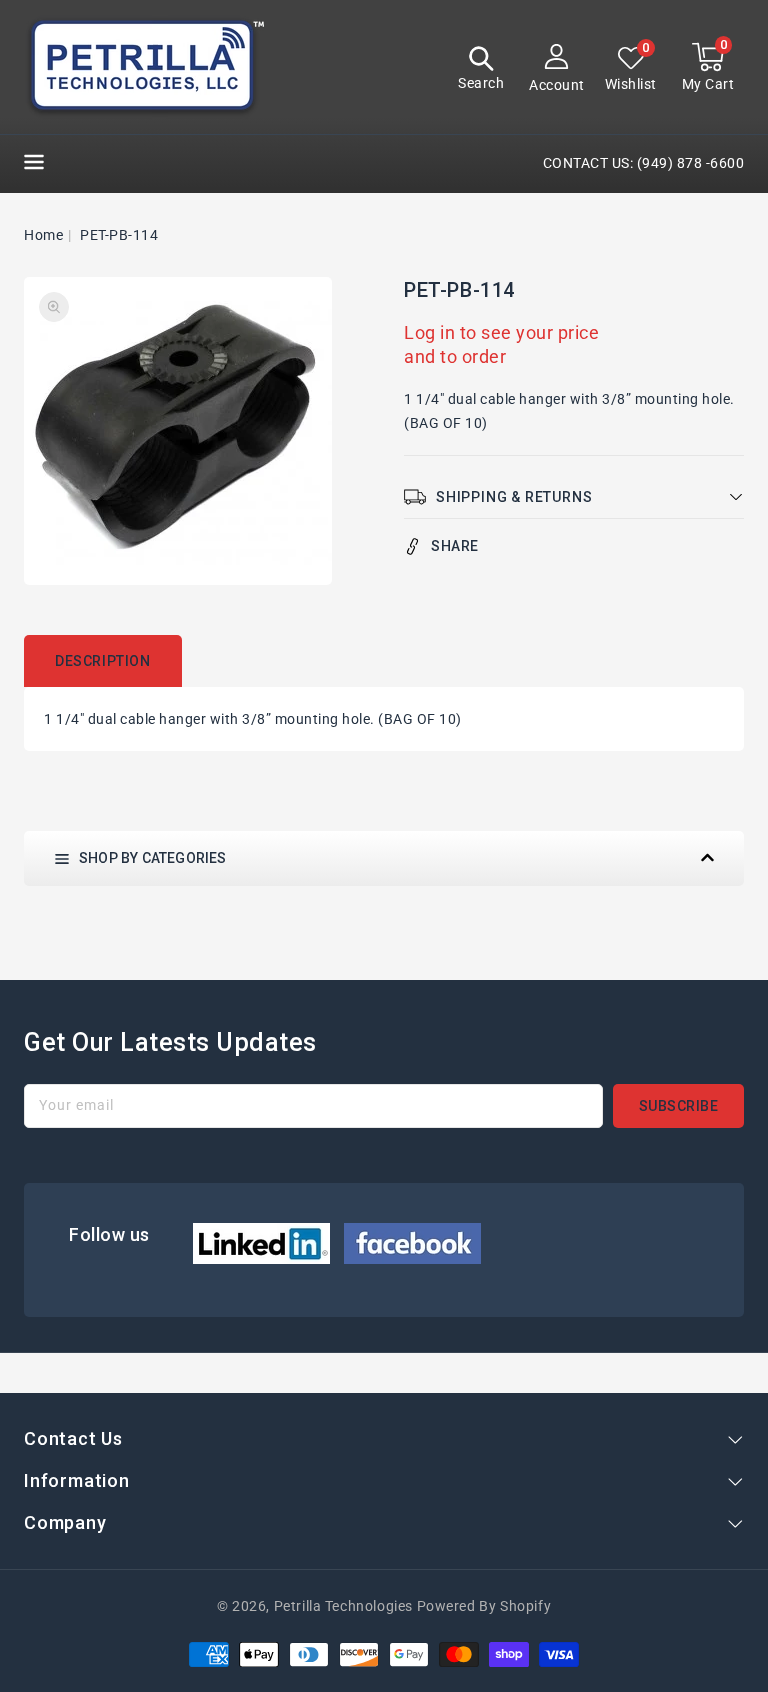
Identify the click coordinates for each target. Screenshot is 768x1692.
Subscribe (679, 1106)
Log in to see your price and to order (501, 344)
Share (455, 546)
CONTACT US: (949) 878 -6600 (644, 163)
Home (43, 235)
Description (103, 661)
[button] (481, 70)
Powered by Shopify (484, 1606)
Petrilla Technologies (343, 1606)
